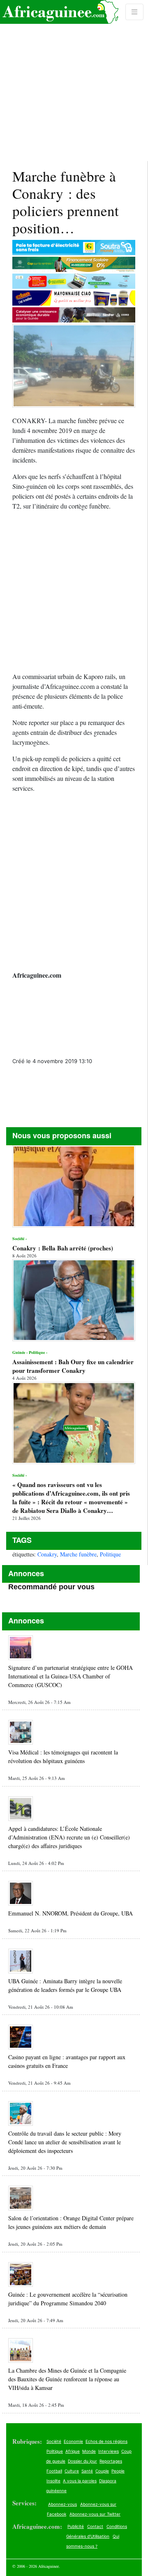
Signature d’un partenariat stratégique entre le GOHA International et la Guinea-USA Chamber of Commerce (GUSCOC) (71, 1676)
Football (54, 2471)
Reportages (111, 2461)
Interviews (109, 2451)
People (118, 2471)
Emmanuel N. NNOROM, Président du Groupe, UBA (71, 1913)
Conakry (47, 1554)
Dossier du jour (82, 2461)
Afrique (73, 2451)
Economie (73, 2441)
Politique (110, 1554)
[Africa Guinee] (59, 12)
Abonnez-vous (62, 2504)
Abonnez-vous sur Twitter (95, 2514)
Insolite (53, 2481)
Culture (72, 2471)
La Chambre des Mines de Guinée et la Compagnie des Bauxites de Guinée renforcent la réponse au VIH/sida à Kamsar (67, 2379)
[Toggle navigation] (134, 12)
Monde (89, 2451)
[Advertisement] (74, 81)
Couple (102, 2471)
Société (54, 2441)
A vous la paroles (80, 2481)
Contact (95, 2526)
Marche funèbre (78, 1554)
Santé (87, 2471)
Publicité (76, 2526)
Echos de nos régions (106, 2441)
